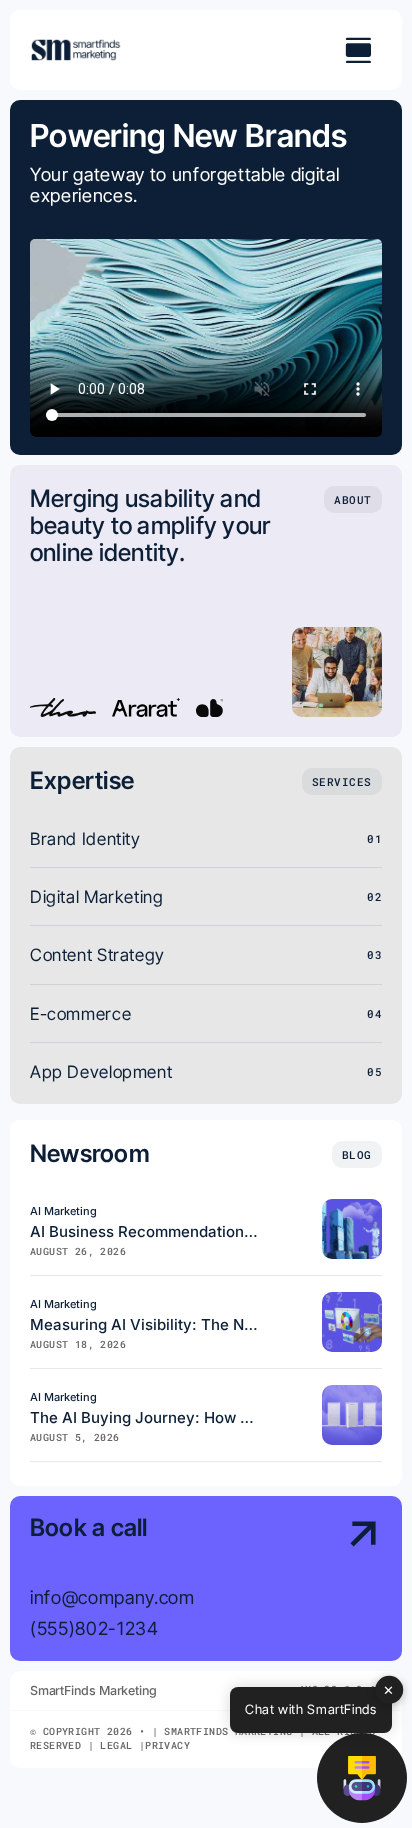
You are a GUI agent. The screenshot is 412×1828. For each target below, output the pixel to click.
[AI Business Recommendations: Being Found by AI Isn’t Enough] (352, 1207)
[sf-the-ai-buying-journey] (352, 1393)
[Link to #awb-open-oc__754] (358, 50)
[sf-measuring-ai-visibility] (352, 1300)
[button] (362, 1778)
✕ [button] (389, 1689)
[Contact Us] (342, 1580)
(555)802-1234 (94, 1628)
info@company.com (112, 1597)
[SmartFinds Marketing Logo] (76, 46)
